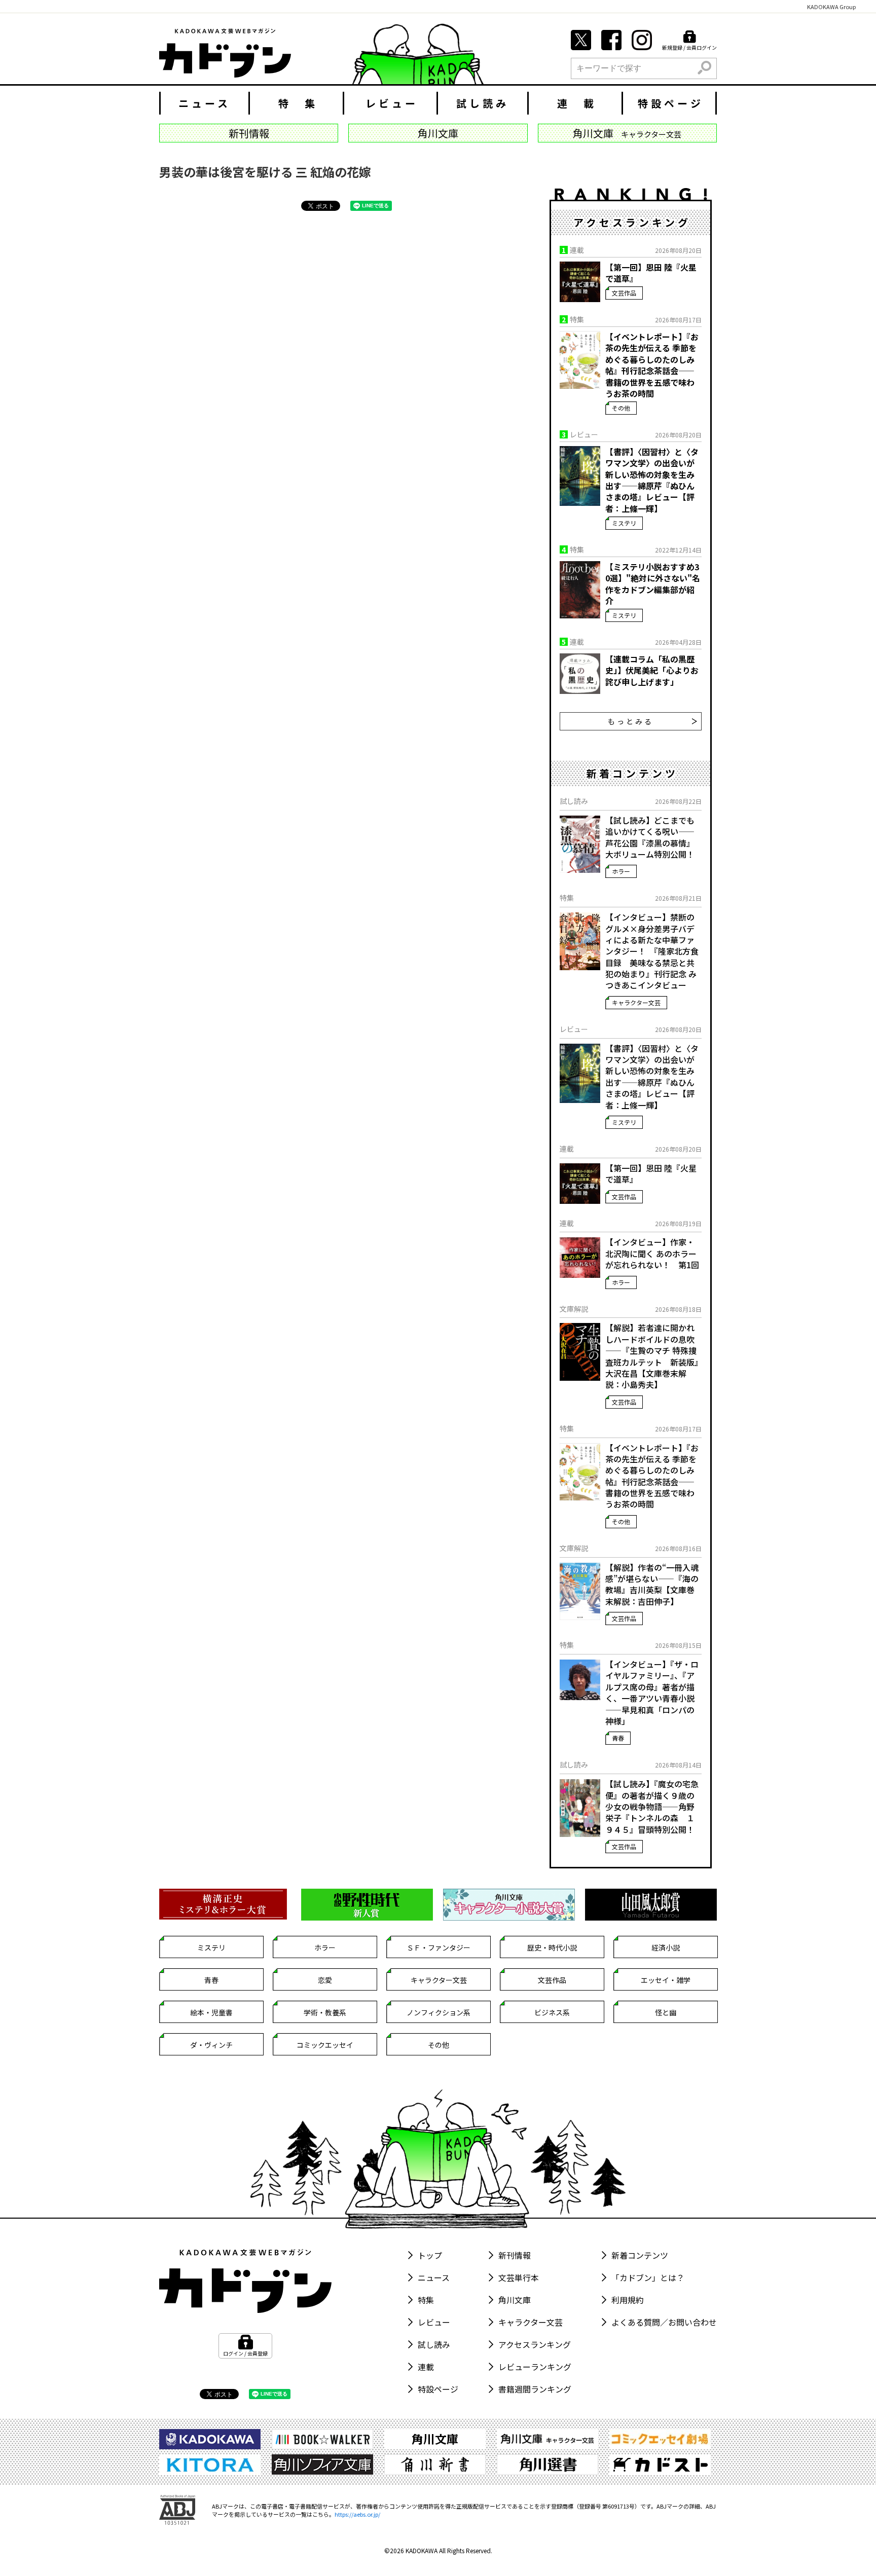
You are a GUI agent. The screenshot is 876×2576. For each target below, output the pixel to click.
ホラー (621, 871)
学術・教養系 (325, 2012)
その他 (621, 408)
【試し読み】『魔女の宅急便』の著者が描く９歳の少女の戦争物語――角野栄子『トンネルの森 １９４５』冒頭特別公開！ (652, 1807)
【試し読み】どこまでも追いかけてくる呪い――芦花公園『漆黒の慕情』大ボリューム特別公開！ (650, 837)
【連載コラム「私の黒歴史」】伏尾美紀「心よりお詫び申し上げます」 (652, 670)
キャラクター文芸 (636, 1002)
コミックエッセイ (325, 2045)
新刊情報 (515, 2255)
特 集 (298, 103)
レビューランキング (535, 2367)
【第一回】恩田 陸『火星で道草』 (651, 273)
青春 (618, 1738)
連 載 (577, 103)
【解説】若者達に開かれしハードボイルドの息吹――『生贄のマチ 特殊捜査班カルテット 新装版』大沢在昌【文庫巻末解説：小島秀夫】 (652, 1356)
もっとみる (631, 721)
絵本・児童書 (211, 2012)
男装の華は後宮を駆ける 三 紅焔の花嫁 (265, 172)
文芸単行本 (519, 2277)
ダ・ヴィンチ (211, 2045)
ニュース (205, 103)
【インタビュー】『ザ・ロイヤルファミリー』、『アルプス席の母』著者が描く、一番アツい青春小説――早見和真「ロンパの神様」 (652, 1692)
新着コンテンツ (640, 2255)
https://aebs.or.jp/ (357, 2514)
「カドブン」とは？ (648, 2277)
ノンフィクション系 (439, 2012)
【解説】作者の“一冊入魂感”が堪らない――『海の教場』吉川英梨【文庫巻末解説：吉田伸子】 (652, 1585)
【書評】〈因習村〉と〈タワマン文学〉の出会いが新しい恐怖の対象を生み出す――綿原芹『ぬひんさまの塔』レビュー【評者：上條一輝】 (652, 480)
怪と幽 (666, 2012)
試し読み (483, 103)
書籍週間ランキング (535, 2389)
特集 (426, 2300)
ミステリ (624, 523)
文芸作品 (624, 293)
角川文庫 (515, 2300)
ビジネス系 (552, 2012)
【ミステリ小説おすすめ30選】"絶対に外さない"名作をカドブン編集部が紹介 (653, 584)
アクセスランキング (535, 2344)
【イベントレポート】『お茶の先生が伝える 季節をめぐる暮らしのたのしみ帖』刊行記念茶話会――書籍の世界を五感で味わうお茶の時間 (652, 365)
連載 (426, 2367)
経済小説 (666, 1947)
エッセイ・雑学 (666, 1980)
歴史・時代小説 (552, 1947)
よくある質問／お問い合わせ (664, 2322)
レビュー (392, 103)
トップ (430, 2255)
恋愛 (325, 1980)
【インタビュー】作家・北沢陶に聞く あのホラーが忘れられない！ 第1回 (652, 1253)
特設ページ (671, 103)
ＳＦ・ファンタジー (439, 1947)
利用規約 (628, 2300)
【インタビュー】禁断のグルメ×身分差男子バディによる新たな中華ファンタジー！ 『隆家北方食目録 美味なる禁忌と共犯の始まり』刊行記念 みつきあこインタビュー (652, 951)
